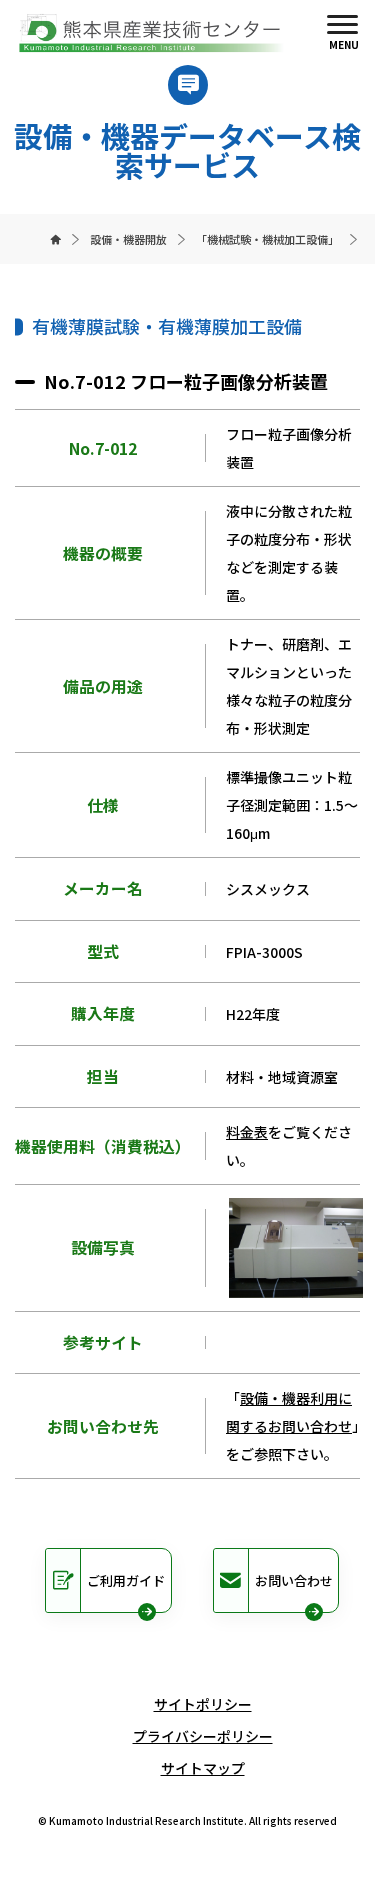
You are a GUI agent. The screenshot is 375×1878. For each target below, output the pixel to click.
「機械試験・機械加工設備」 (267, 239)
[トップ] (55, 239)
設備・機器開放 (128, 239)
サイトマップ (203, 1768)
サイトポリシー (203, 1704)
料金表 (247, 1132)
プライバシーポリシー (203, 1736)
